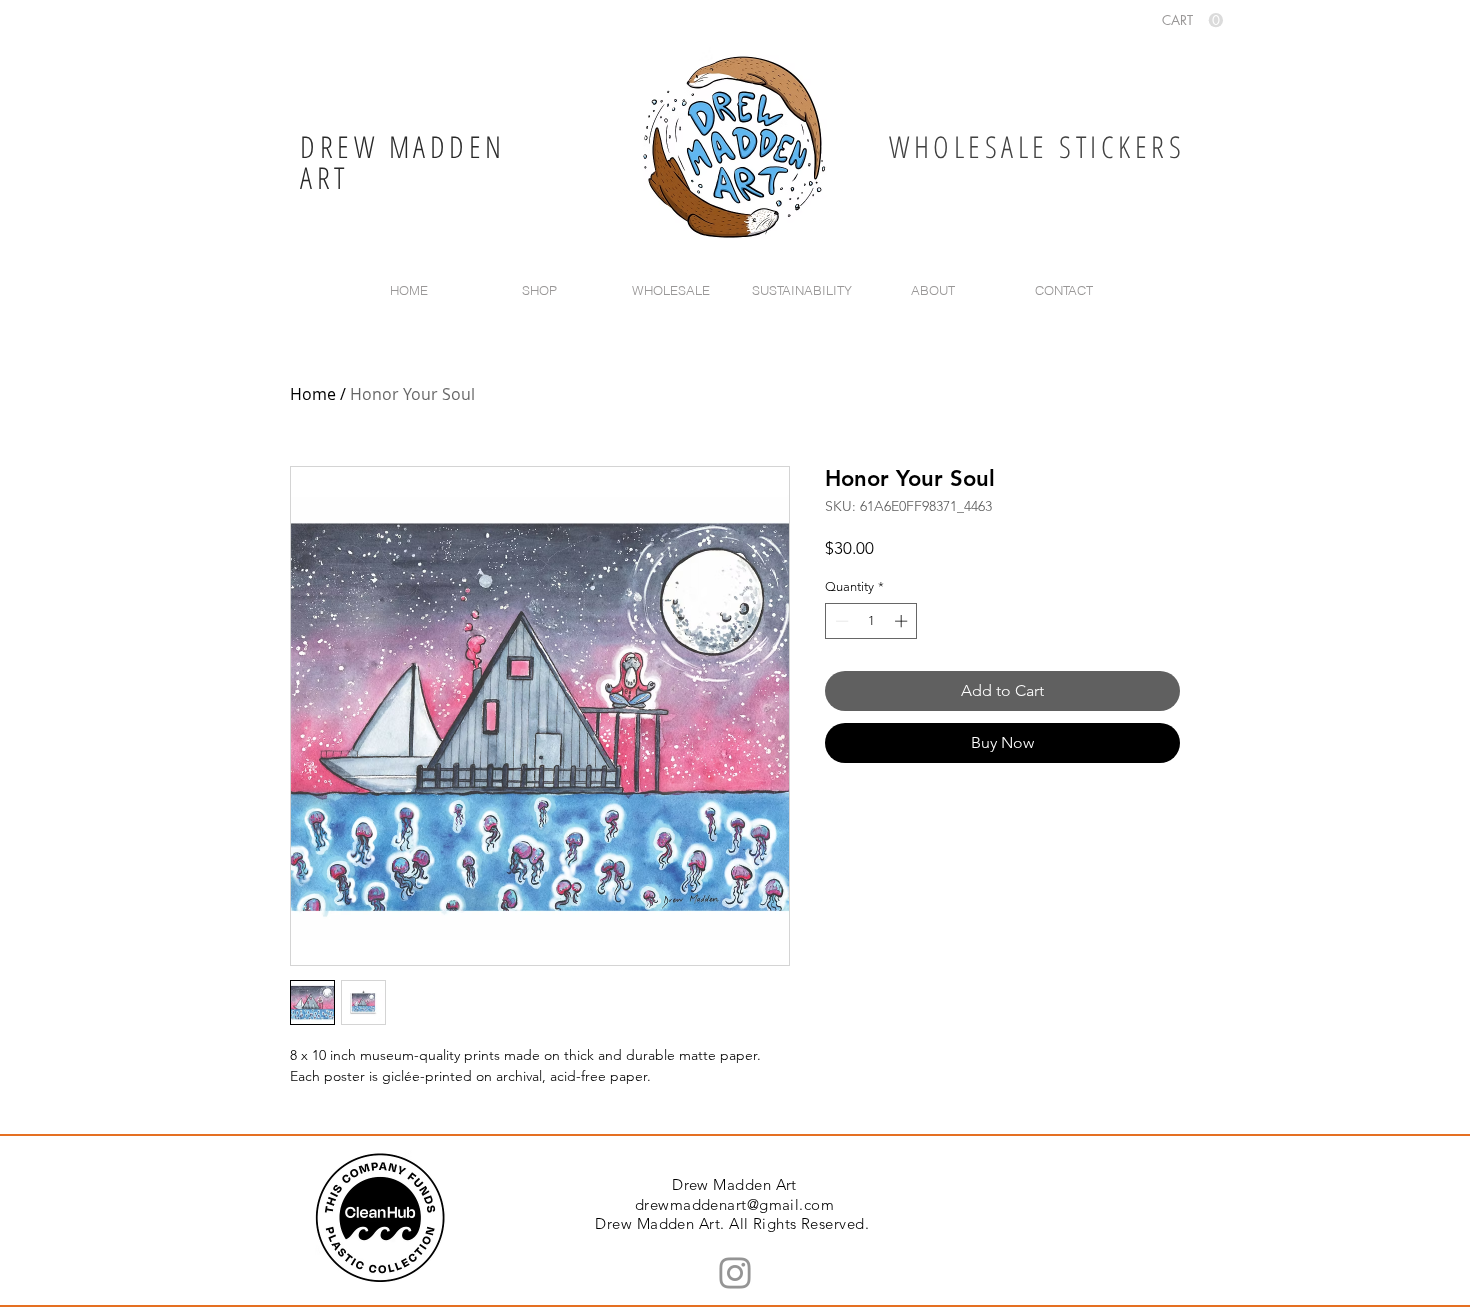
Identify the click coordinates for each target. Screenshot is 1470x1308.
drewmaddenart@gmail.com (734, 1204)
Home (313, 394)
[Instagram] (735, 1273)
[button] (1192, 20)
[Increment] (903, 621)
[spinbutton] (871, 621)
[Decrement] (840, 621)
